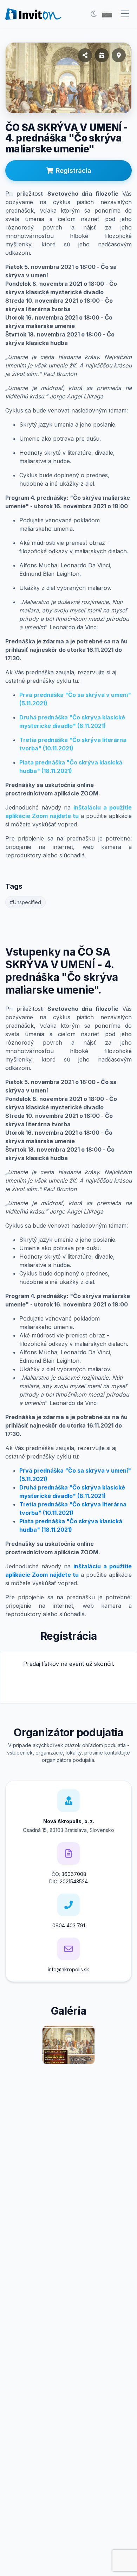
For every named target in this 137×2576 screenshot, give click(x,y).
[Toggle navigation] (125, 14)
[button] (107, 14)
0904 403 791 (69, 1925)
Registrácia (74, 171)
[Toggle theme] (93, 14)
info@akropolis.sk (68, 1969)
